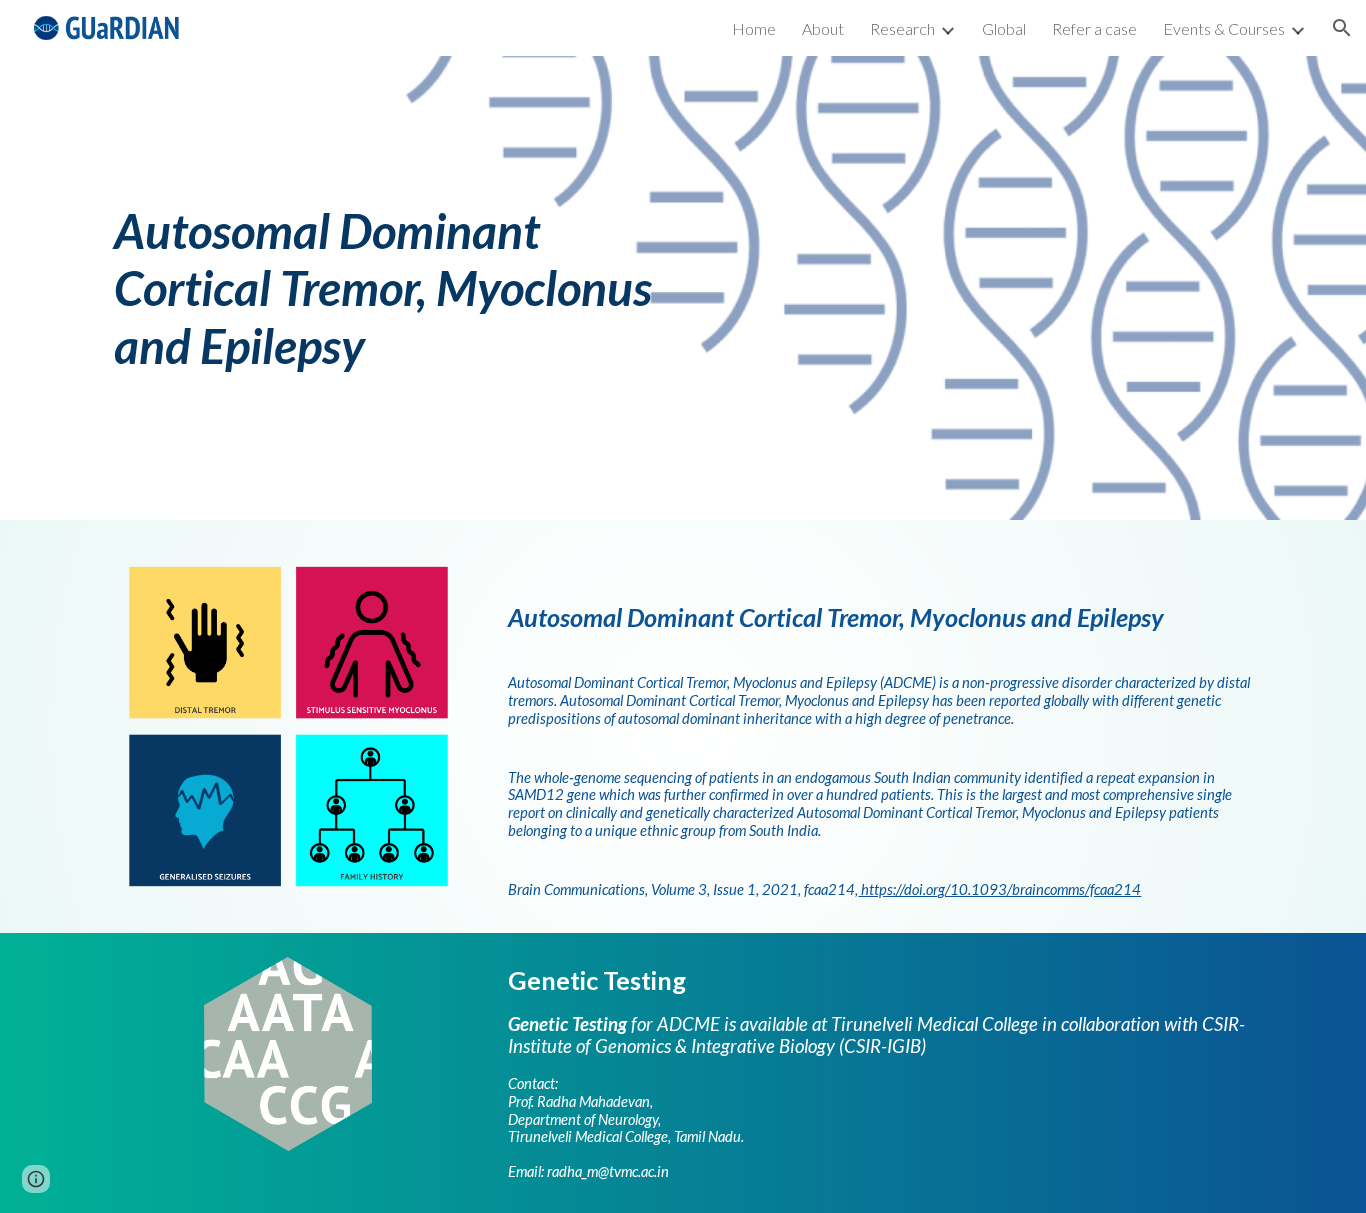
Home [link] (754, 28)
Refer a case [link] (1094, 28)
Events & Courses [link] (1224, 28)
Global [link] (1004, 28)
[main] (387, 288)
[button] (1342, 28)
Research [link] (902, 28)
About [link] (823, 28)
